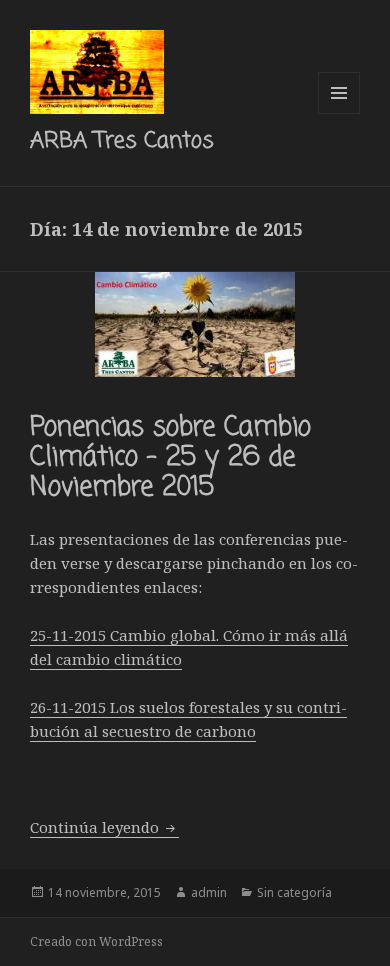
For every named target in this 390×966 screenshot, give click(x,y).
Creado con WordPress (96, 941)
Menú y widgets (339, 113)
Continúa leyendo (104, 827)
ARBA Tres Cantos (122, 141)
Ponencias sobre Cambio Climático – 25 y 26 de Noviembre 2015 (170, 458)
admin (209, 892)
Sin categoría (294, 892)
